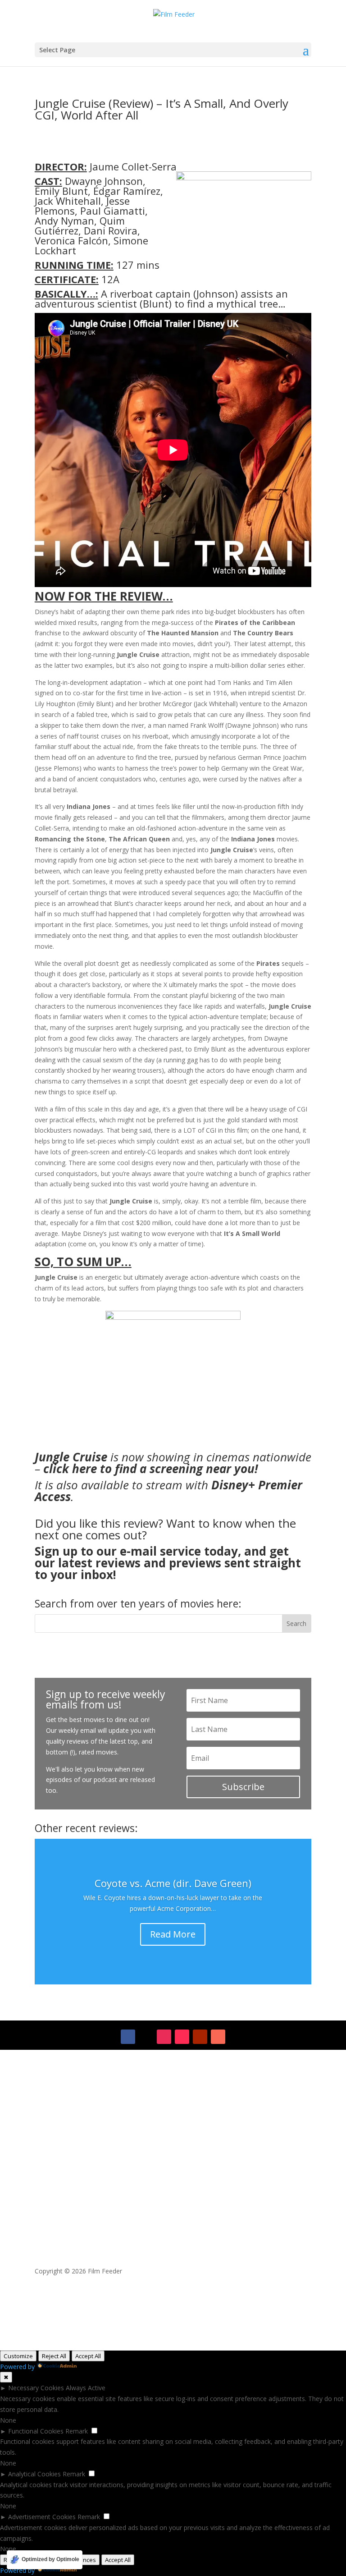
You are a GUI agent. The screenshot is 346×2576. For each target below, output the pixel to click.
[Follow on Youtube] (200, 2037)
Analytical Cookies (34, 2474)
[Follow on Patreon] (218, 2037)
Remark (77, 2431)
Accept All (88, 2356)
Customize (18, 2356)
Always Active (86, 2388)
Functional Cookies (36, 2431)
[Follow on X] (146, 2037)
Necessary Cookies (36, 2388)
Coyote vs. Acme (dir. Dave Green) (173, 1883)
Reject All (54, 2356)
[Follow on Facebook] (128, 2037)
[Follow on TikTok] (182, 2037)
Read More (173, 1934)
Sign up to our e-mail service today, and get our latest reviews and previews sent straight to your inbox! (168, 1563)
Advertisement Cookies (42, 2517)
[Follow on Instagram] (164, 2037)
